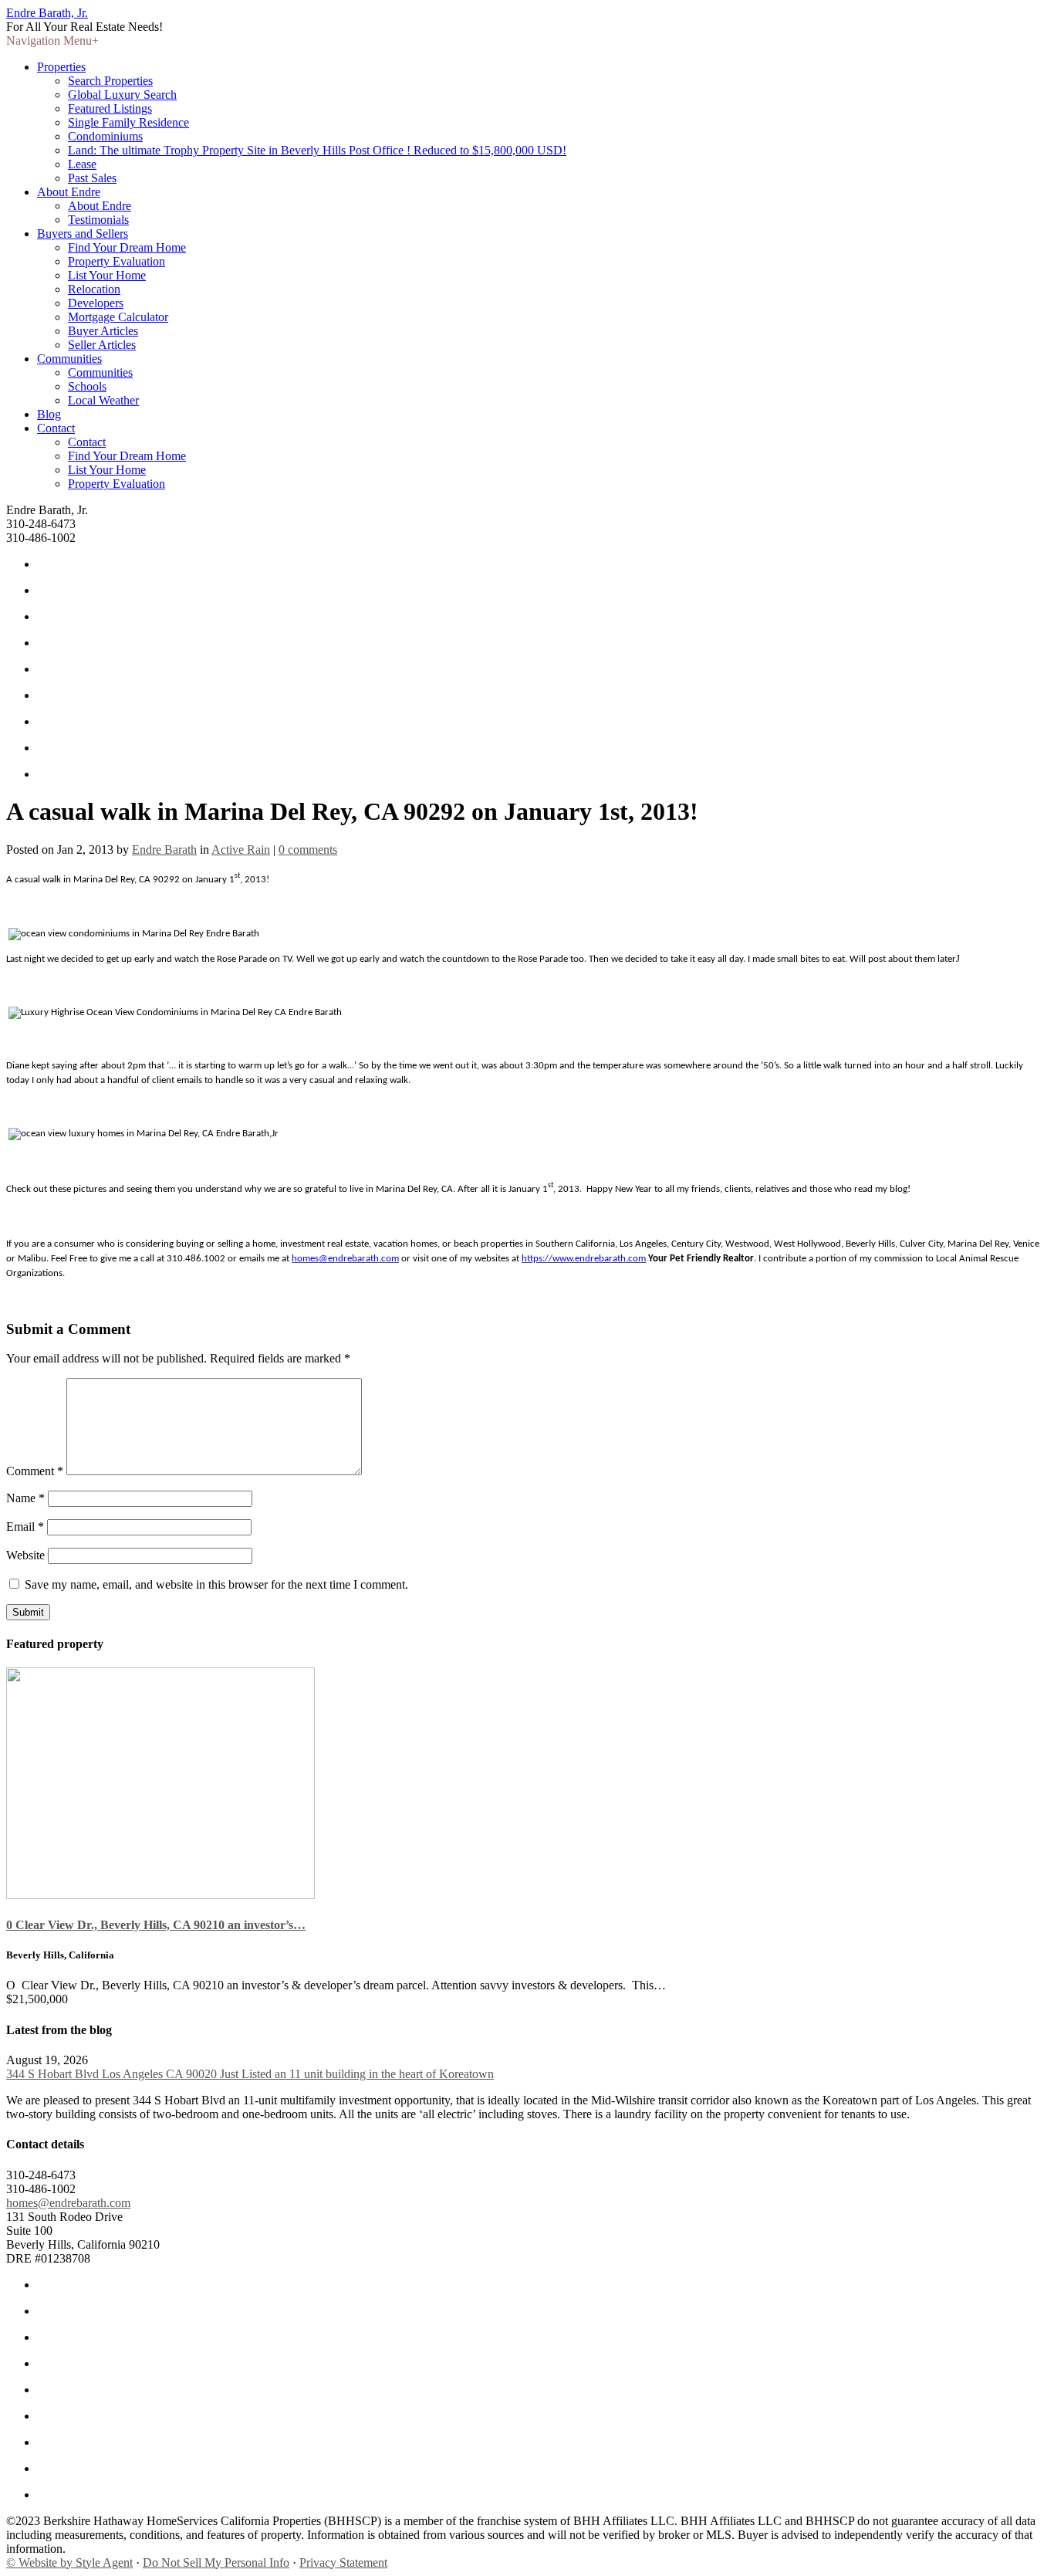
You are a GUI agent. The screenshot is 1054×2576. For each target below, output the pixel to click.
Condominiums (105, 136)
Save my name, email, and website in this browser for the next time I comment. (216, 1584)
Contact (56, 428)
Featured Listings (110, 108)
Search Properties (110, 81)
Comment (35, 1471)
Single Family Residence (128, 122)
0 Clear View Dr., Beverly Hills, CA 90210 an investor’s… (156, 1925)
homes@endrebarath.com (68, 2203)
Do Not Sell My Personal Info (216, 2562)
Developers (96, 303)
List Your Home (107, 275)
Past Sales (92, 178)
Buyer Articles (103, 331)
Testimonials (98, 220)
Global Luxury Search (122, 95)
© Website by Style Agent (69, 2562)
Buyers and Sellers (83, 234)
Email (25, 1527)
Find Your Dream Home (127, 247)
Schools (87, 386)
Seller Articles (102, 345)
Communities (69, 359)
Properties (61, 67)
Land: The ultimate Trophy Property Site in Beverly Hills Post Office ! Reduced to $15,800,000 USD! (317, 150)
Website (25, 1555)
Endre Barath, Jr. (47, 13)
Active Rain (241, 850)
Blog (49, 414)
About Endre (69, 192)
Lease (82, 164)
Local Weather (103, 400)
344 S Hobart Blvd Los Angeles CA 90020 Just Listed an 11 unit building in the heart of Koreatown (250, 2074)
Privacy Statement (343, 2562)
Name (25, 1498)
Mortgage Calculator (118, 317)
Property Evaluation (117, 261)
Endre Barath (164, 850)
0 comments (308, 850)
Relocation (94, 289)
